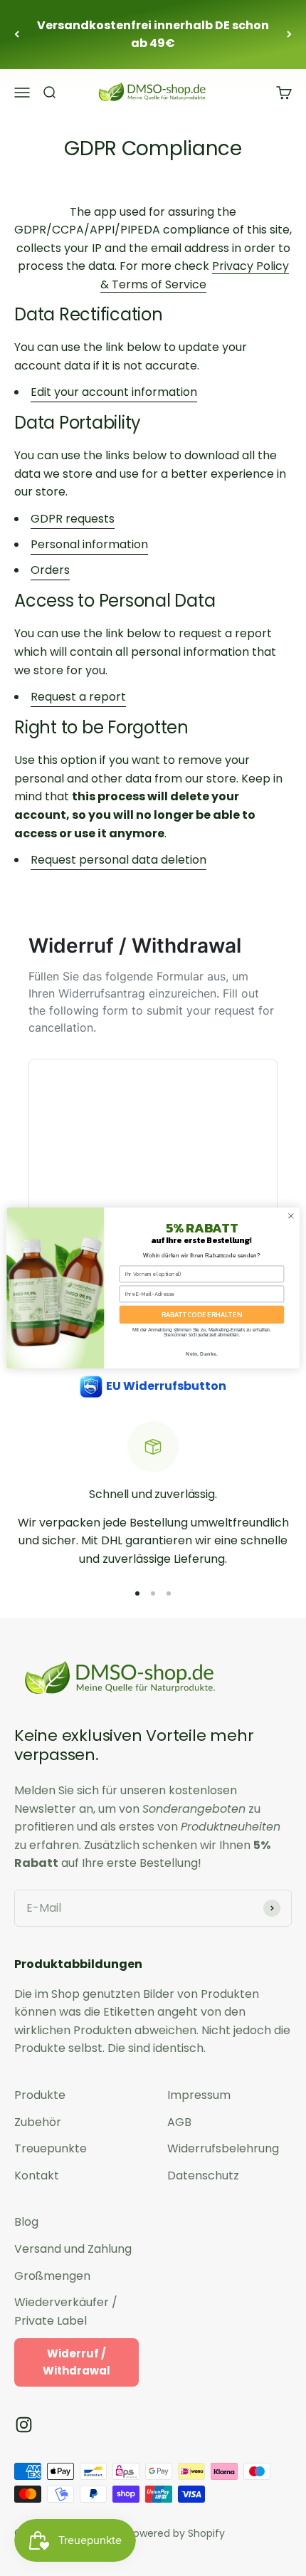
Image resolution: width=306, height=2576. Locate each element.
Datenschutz (203, 2176)
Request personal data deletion (118, 860)
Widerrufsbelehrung (223, 2148)
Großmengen (52, 2276)
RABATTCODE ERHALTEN (202, 1314)
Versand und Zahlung (73, 2249)
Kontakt (37, 2176)
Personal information (89, 544)
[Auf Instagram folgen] (24, 2425)
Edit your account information (114, 392)
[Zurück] (17, 35)
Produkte (40, 2095)
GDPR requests (73, 519)
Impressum (199, 2095)
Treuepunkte (51, 2148)
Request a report (78, 697)
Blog (26, 2222)
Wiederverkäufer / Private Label (66, 2311)
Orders (50, 570)
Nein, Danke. (202, 1354)
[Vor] (289, 35)
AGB (179, 2122)
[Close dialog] (291, 1216)
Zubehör (38, 2122)
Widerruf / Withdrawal (76, 2362)
